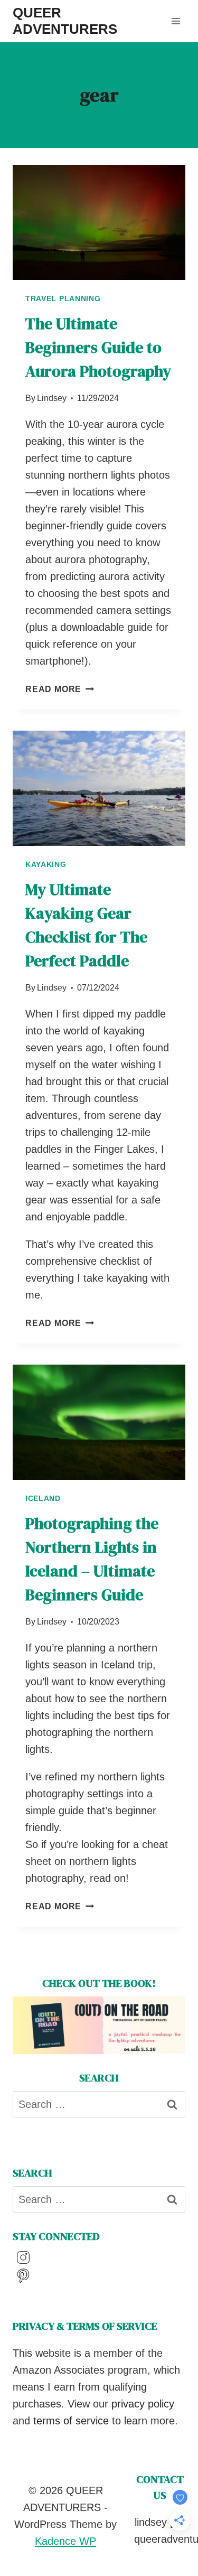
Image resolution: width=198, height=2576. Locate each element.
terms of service (71, 2421)
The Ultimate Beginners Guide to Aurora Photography (98, 347)
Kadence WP (65, 2541)
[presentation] (99, 222)
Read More (60, 689)
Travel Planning (63, 298)
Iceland (43, 1498)
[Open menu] (176, 21)
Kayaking (46, 864)
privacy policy (143, 2404)
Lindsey (52, 398)
